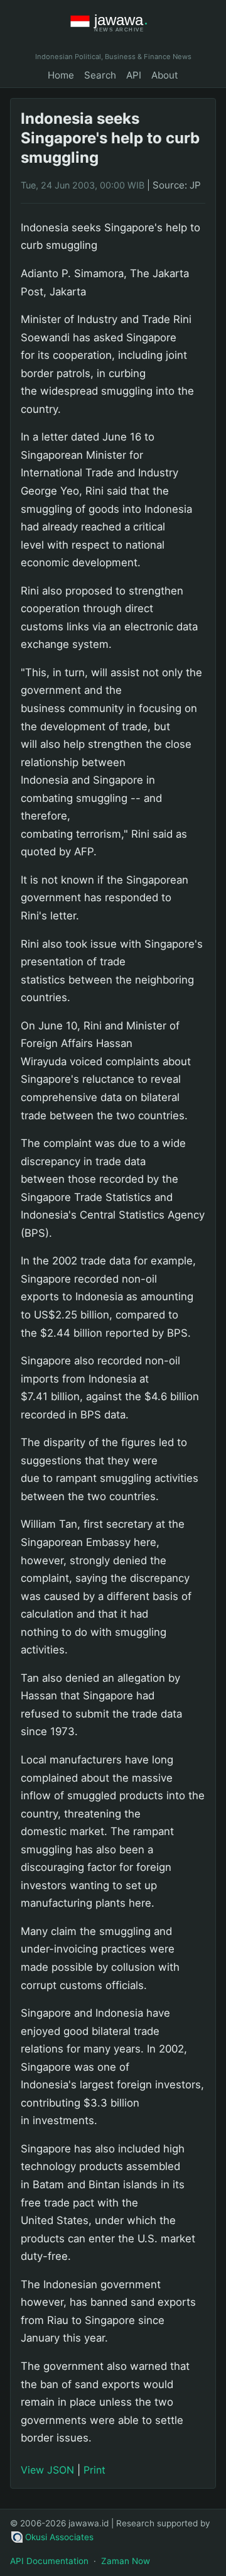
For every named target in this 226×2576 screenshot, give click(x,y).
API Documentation (49, 2561)
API (134, 75)
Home (61, 75)
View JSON (47, 2470)
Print (94, 2470)
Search (100, 75)
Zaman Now (126, 2561)
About (165, 75)
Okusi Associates (59, 2537)
